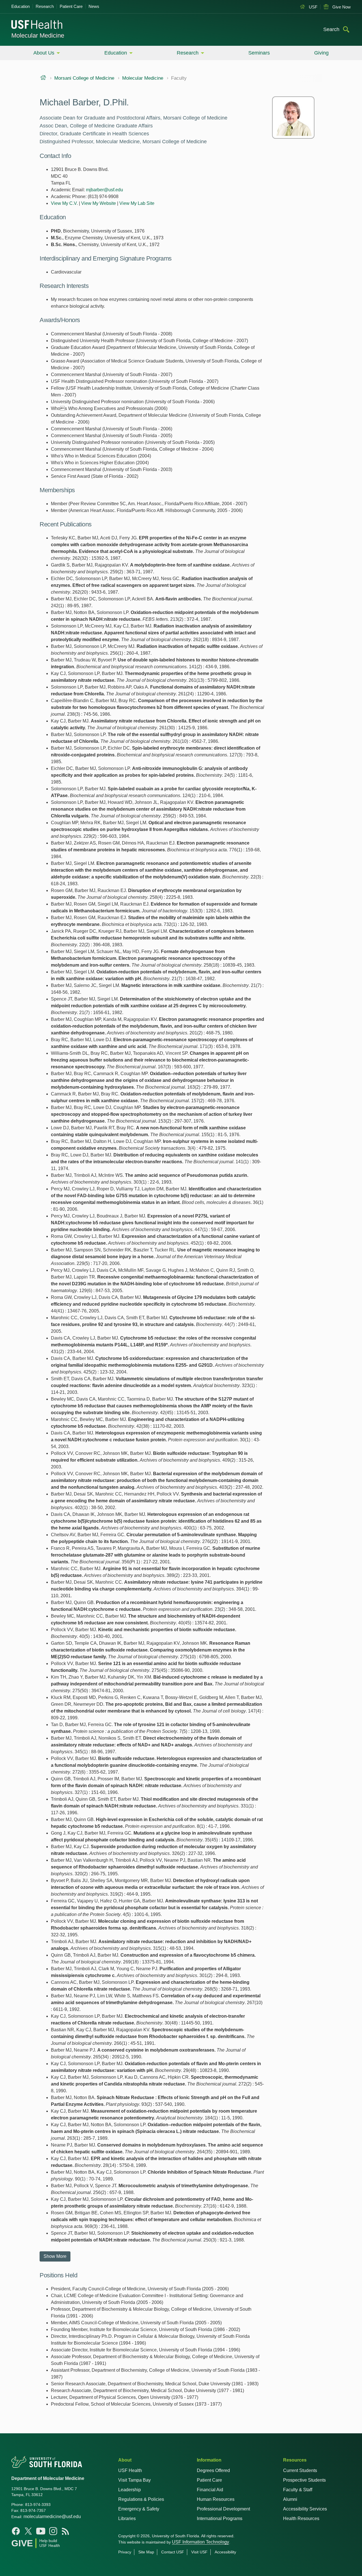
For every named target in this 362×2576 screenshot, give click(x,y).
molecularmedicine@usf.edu (52, 2517)
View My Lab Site (137, 203)
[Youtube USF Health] (41, 2531)
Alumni (290, 2499)
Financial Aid (210, 2490)
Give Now (341, 7)
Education (21, 6)
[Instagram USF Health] (53, 2531)
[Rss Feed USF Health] (66, 2531)
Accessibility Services (305, 2509)
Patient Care (71, 6)
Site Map (146, 2552)
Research (45, 6)
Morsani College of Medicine (84, 78)
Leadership (130, 2490)
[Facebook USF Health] (16, 2531)
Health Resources (301, 2519)
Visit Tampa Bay (134, 2480)
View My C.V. (64, 203)
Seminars (259, 53)
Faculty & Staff (298, 2490)
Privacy (125, 2552)
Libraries (127, 2519)
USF (313, 7)
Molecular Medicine (38, 35)
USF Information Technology (201, 2542)
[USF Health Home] (37, 25)
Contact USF (173, 2552)
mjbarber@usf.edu (104, 190)
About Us (44, 53)
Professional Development (223, 2509)
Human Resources (216, 2499)
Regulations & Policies (141, 2499)
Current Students (300, 2470)
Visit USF (199, 2552)
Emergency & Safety (139, 2509)
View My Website (99, 203)
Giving (321, 53)
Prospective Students (304, 2480)
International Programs (220, 2519)
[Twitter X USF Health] (28, 2531)
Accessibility (225, 2552)
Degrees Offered (213, 2470)
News (94, 6)
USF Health (130, 2470)
